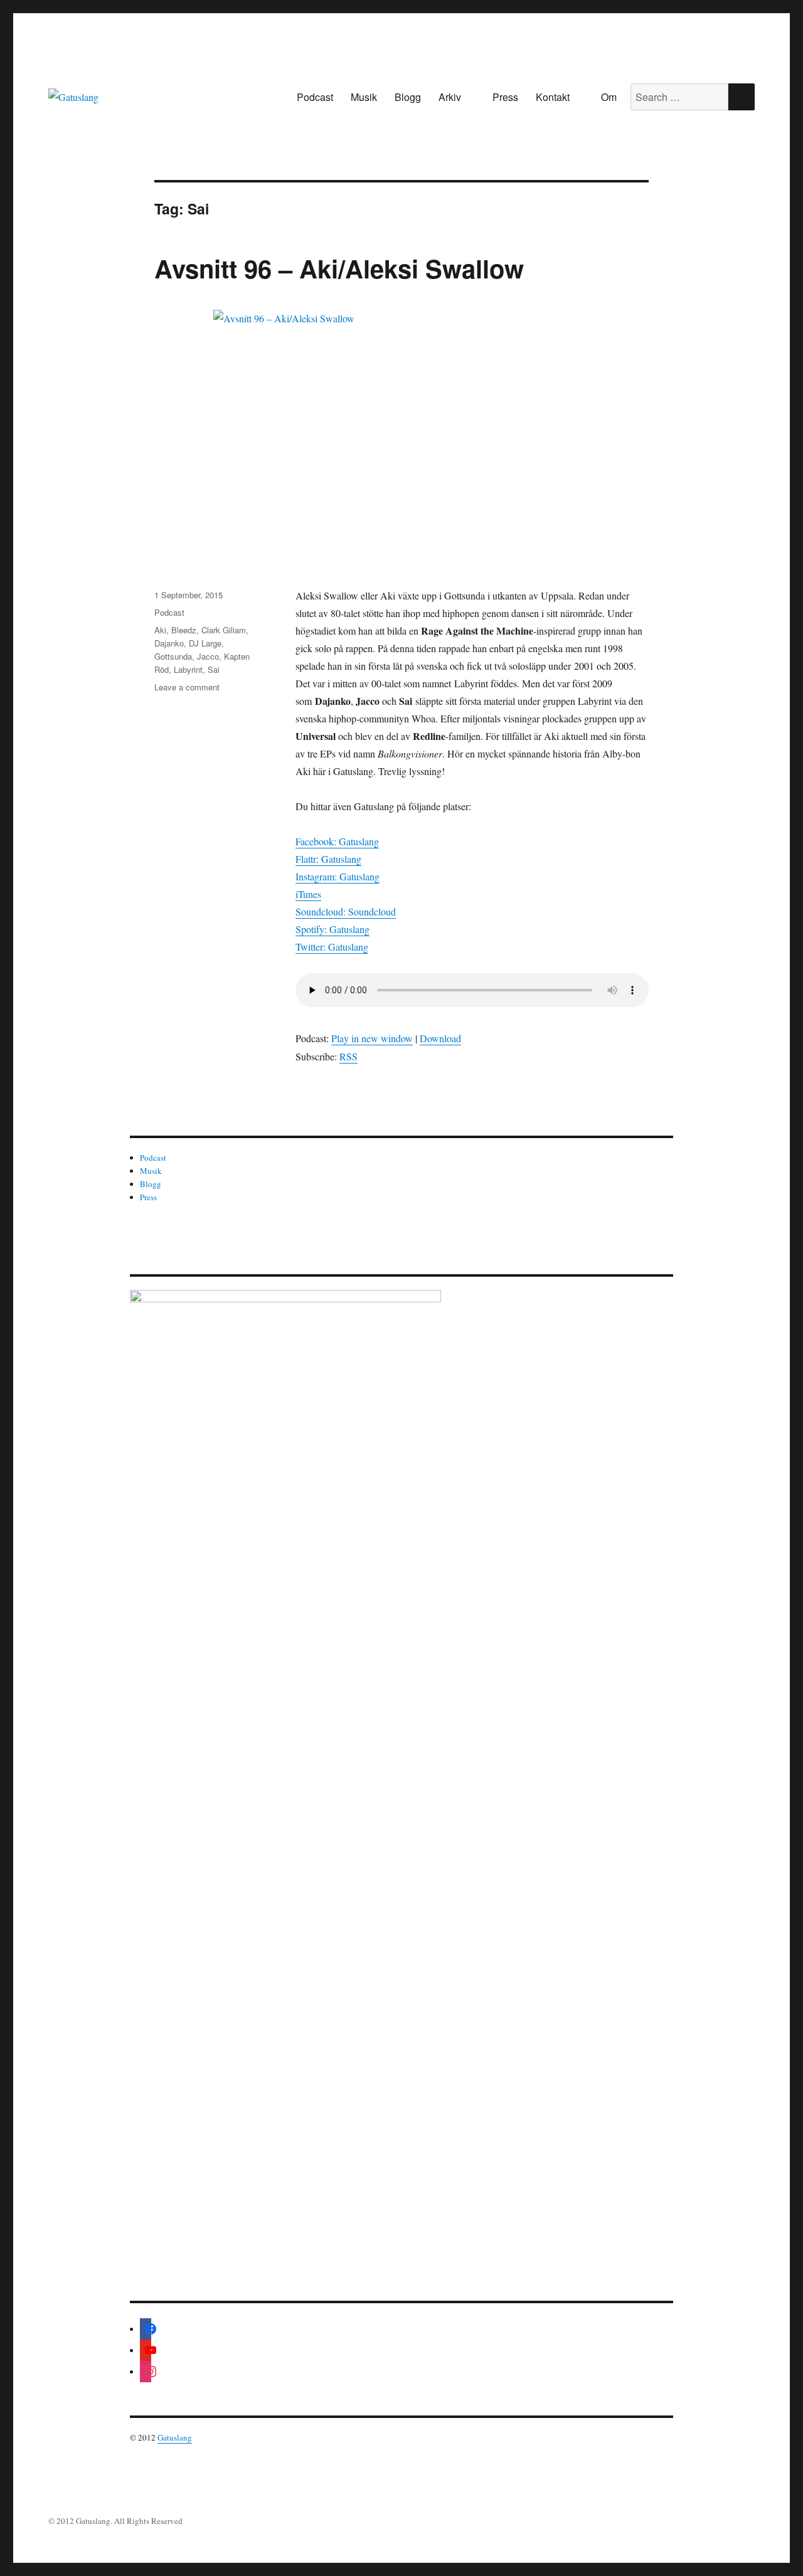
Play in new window (372, 1038)
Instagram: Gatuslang (338, 876)
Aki (160, 630)
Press (505, 97)
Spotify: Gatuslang (332, 929)
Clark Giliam (224, 630)
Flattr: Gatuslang (328, 859)
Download (440, 1038)
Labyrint (188, 669)
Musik (364, 97)
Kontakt (553, 97)
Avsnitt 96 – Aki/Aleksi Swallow (339, 268)
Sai (214, 669)
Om (609, 97)
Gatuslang (175, 2437)
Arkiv (450, 97)
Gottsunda (173, 656)
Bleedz (184, 630)
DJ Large (205, 643)
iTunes (308, 894)
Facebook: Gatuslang (337, 841)
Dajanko (169, 643)
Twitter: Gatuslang (332, 947)
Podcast (315, 97)
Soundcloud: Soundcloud (346, 911)
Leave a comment (187, 687)
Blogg (408, 97)
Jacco (208, 656)
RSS (348, 1056)
